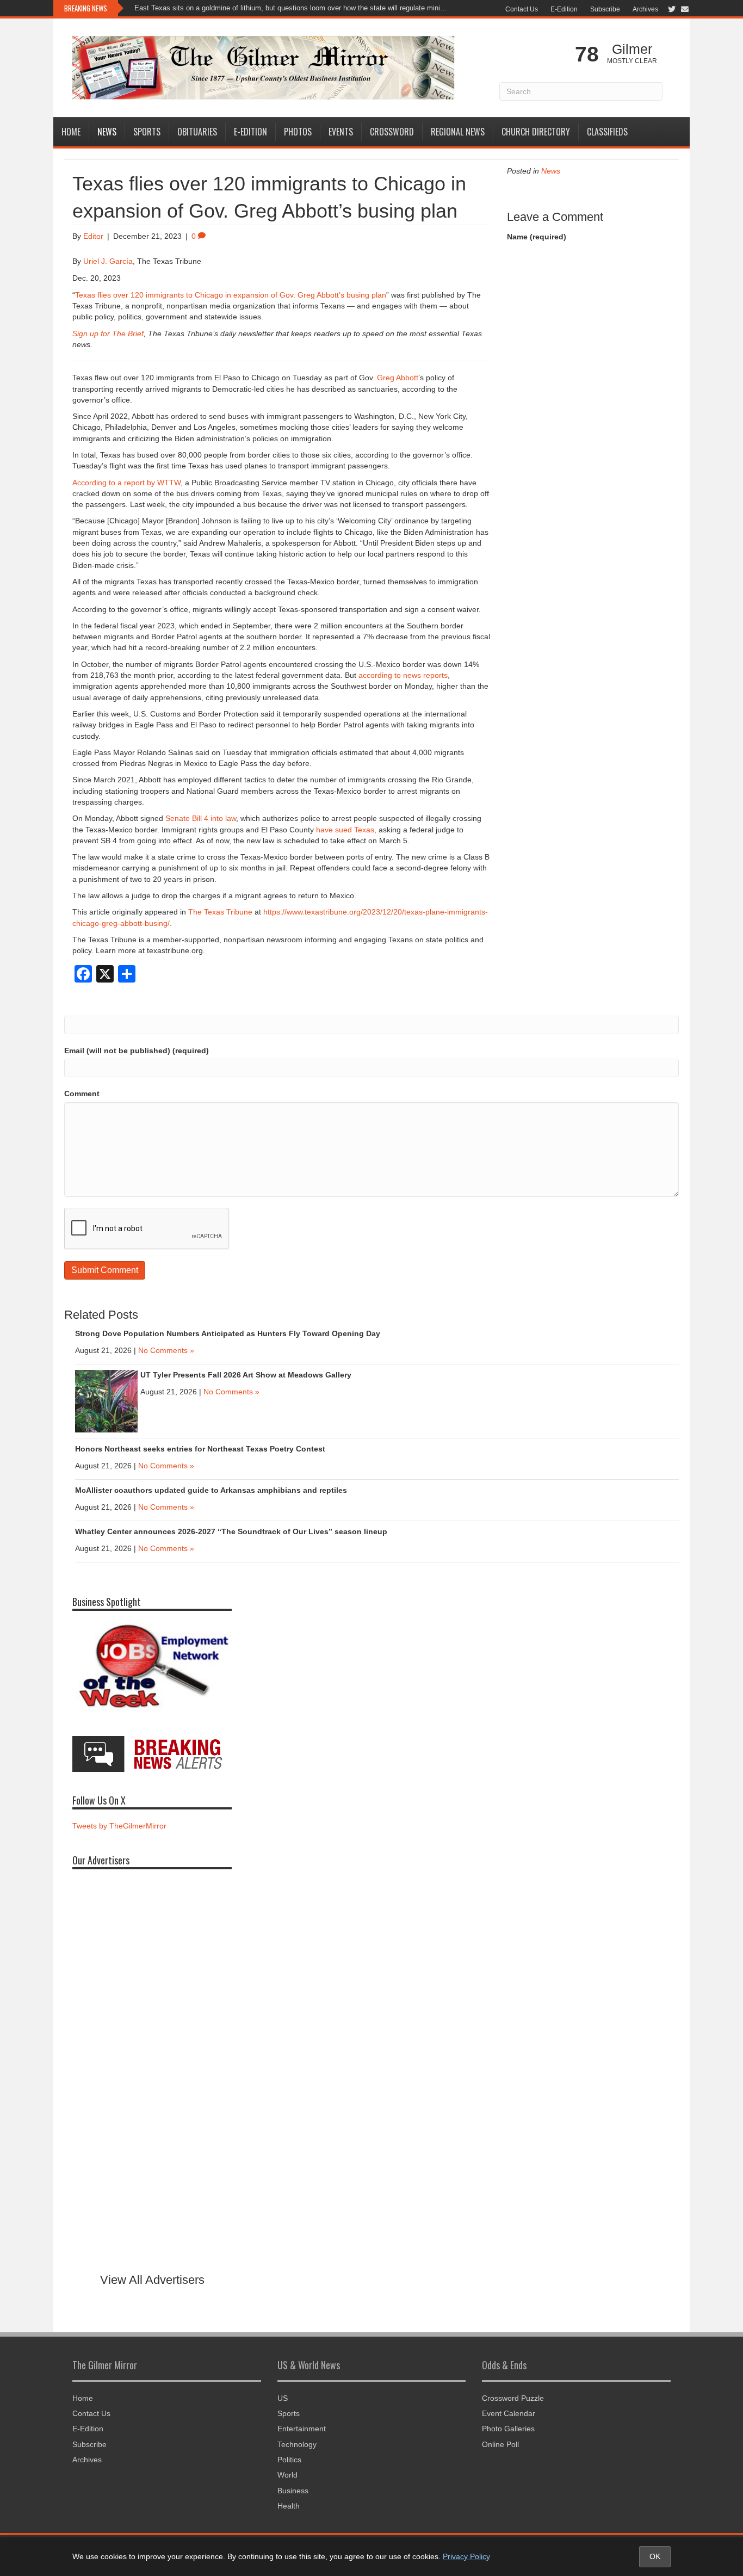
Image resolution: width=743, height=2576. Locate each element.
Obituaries (197, 132)
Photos (298, 132)
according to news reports (403, 675)
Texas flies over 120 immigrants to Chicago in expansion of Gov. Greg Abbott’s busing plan (231, 295)
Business (293, 2491)
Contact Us (522, 9)
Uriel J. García (108, 261)
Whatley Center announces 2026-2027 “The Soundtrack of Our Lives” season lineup (231, 1531)
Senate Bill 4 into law (201, 818)
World (287, 2475)
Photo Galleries (508, 2429)
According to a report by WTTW (126, 483)
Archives (645, 9)
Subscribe (605, 9)
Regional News (458, 132)
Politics (289, 2460)
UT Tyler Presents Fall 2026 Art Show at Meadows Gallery (247, 1375)
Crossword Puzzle (513, 2398)
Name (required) (537, 237)
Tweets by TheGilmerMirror (119, 1826)
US (283, 2398)
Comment (82, 1094)
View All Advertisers (152, 2280)
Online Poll (500, 2444)
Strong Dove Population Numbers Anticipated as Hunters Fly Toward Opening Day (228, 1333)
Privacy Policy (466, 2556)
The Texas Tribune (220, 912)
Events (341, 132)
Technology (297, 2444)
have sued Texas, (346, 830)
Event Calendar (509, 2413)
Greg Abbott (398, 378)
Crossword (392, 132)
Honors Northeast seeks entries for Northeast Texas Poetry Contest (200, 1449)
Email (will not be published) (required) (137, 1051)
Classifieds (607, 132)
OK (655, 2556)
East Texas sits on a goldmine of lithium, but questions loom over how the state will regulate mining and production (292, 8)
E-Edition (564, 9)
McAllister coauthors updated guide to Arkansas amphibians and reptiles (211, 1490)
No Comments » (166, 1350)
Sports (147, 132)
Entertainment (302, 2429)
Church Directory (536, 132)
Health (289, 2506)
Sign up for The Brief (108, 333)
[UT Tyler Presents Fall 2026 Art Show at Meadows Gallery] (106, 1400)
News (107, 132)
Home (71, 132)
